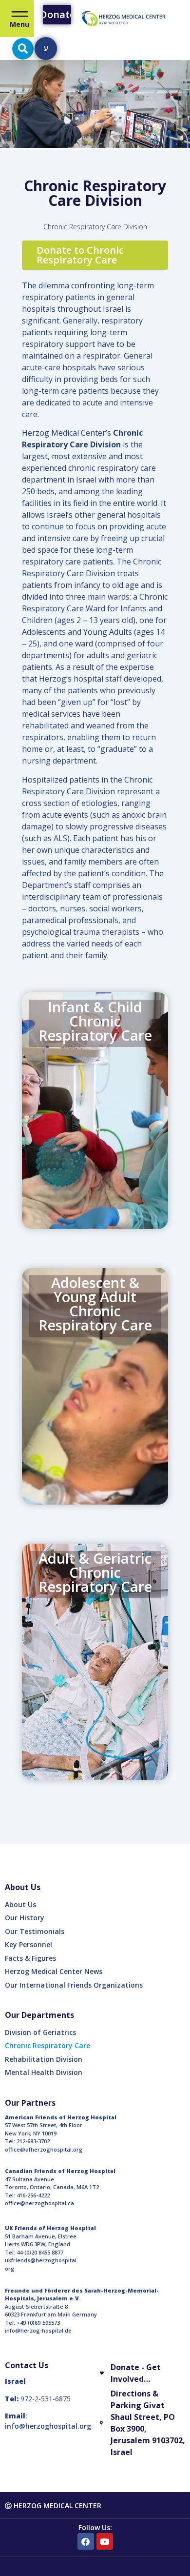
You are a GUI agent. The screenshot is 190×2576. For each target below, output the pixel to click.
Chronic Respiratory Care (47, 2045)
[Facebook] (86, 2541)
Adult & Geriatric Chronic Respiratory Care (95, 1572)
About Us (20, 1904)
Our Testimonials (35, 1931)
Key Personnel (28, 1944)
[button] (23, 49)
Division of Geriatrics (40, 2032)
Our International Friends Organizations (74, 1985)
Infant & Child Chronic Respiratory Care (95, 1021)
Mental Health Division (44, 2072)
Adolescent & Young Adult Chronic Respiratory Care (95, 1304)
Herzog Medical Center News (54, 1971)
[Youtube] (105, 2541)
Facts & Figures (30, 1958)
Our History (25, 1918)
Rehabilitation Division (44, 2059)
